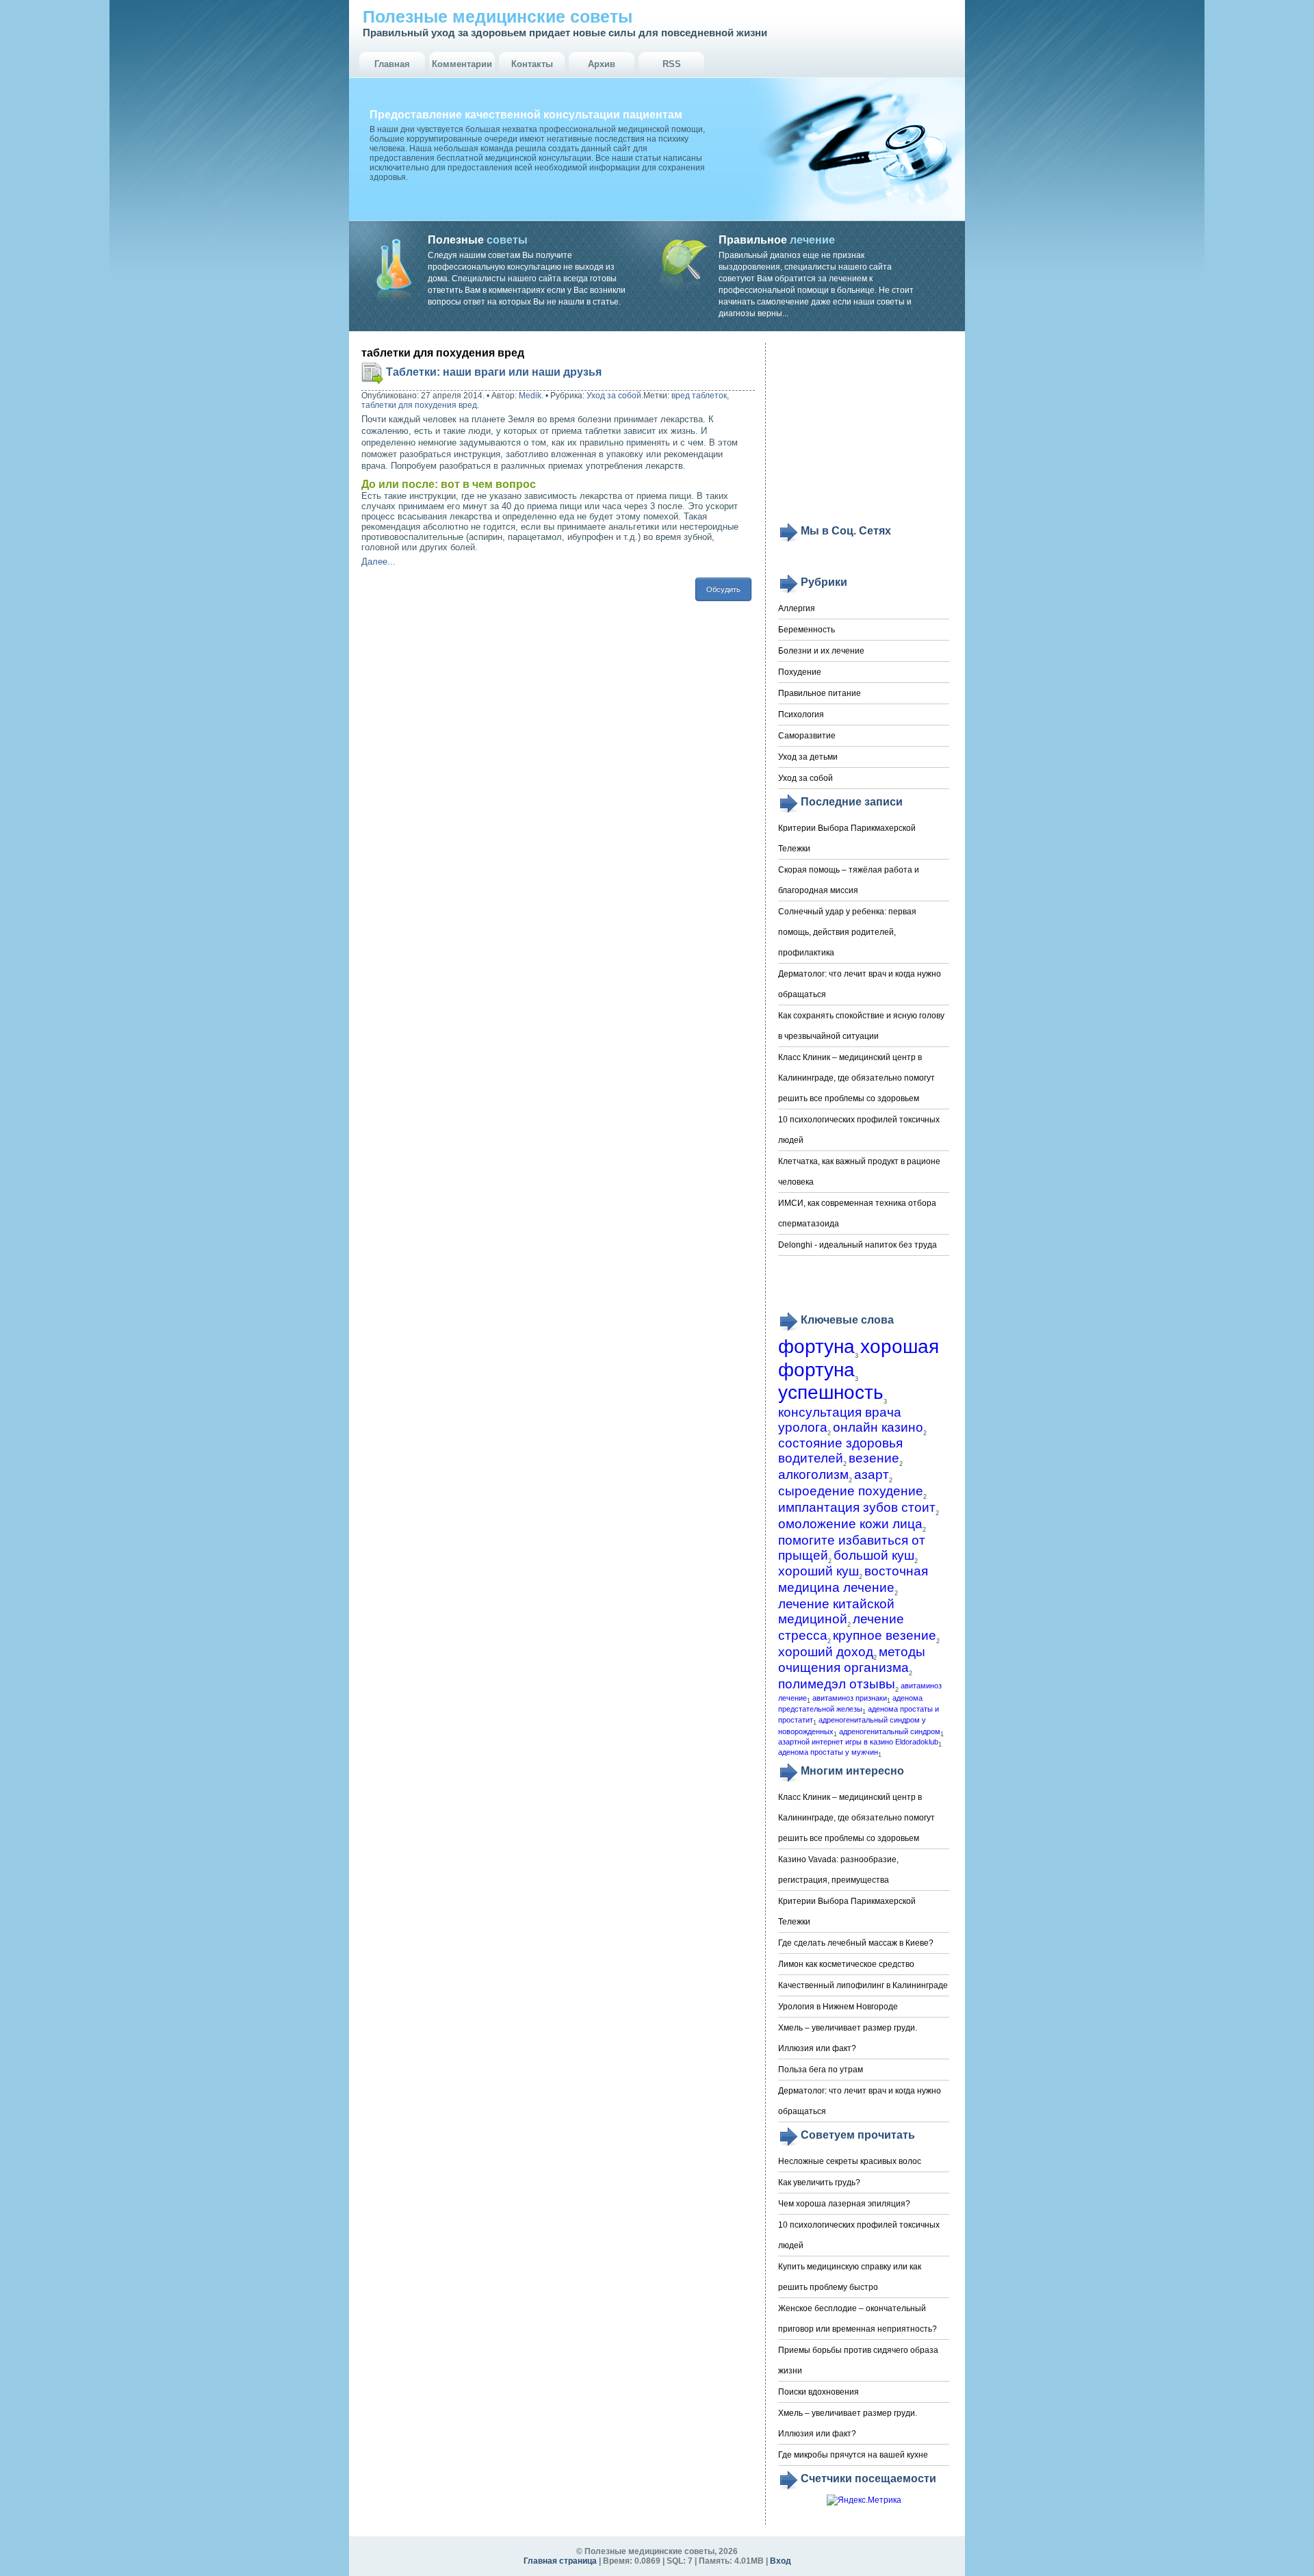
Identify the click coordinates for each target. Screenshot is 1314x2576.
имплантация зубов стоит (857, 1507)
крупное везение (885, 1635)
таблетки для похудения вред (419, 405)
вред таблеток (699, 396)
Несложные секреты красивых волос (850, 2161)
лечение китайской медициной (836, 1611)
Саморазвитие (807, 736)
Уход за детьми (808, 757)
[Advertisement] (864, 433)
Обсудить (723, 589)
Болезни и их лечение (821, 651)
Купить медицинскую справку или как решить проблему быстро (850, 2277)
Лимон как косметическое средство (846, 1964)
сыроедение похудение (851, 1491)
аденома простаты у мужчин (828, 1752)
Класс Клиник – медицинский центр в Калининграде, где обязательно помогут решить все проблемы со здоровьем (856, 1078)
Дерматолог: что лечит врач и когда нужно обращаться (860, 984)
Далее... (378, 562)
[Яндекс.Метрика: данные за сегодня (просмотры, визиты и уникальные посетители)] (864, 2500)
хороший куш (819, 1571)
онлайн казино (878, 1427)
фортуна (816, 1347)
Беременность (807, 630)
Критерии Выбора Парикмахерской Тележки (847, 838)
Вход (781, 2561)
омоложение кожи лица (850, 1524)
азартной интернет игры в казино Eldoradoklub (858, 1742)
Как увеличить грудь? (819, 2182)
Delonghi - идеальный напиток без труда (858, 1245)
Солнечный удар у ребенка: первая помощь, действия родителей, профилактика (847, 932)
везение (874, 1458)
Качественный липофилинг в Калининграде (863, 1985)
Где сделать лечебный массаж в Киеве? (856, 1943)
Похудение (800, 672)
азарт (872, 1474)
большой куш (874, 1555)
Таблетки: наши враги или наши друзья (494, 372)
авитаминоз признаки (850, 1698)
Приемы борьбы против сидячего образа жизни (858, 2360)
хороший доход (826, 1652)
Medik (530, 396)
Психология (801, 714)
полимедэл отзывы (837, 1684)
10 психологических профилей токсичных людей (859, 1130)
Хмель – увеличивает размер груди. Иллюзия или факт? (848, 2038)
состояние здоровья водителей (840, 1451)
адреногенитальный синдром (890, 1731)
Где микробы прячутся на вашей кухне (853, 2455)
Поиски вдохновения (819, 2392)
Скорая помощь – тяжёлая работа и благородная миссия (849, 880)
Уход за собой (614, 396)
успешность (831, 1392)
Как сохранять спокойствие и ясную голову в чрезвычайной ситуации (861, 1026)
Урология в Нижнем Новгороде (838, 2007)
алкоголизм (813, 1474)
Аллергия (797, 608)
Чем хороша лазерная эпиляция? (844, 2204)
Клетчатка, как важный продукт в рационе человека (859, 1172)
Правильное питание (820, 693)
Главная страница (560, 2561)
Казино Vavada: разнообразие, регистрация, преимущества (838, 1870)
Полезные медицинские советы (498, 16)
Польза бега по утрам (821, 2070)
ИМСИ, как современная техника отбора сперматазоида (857, 1213)
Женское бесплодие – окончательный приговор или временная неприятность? (858, 2319)
